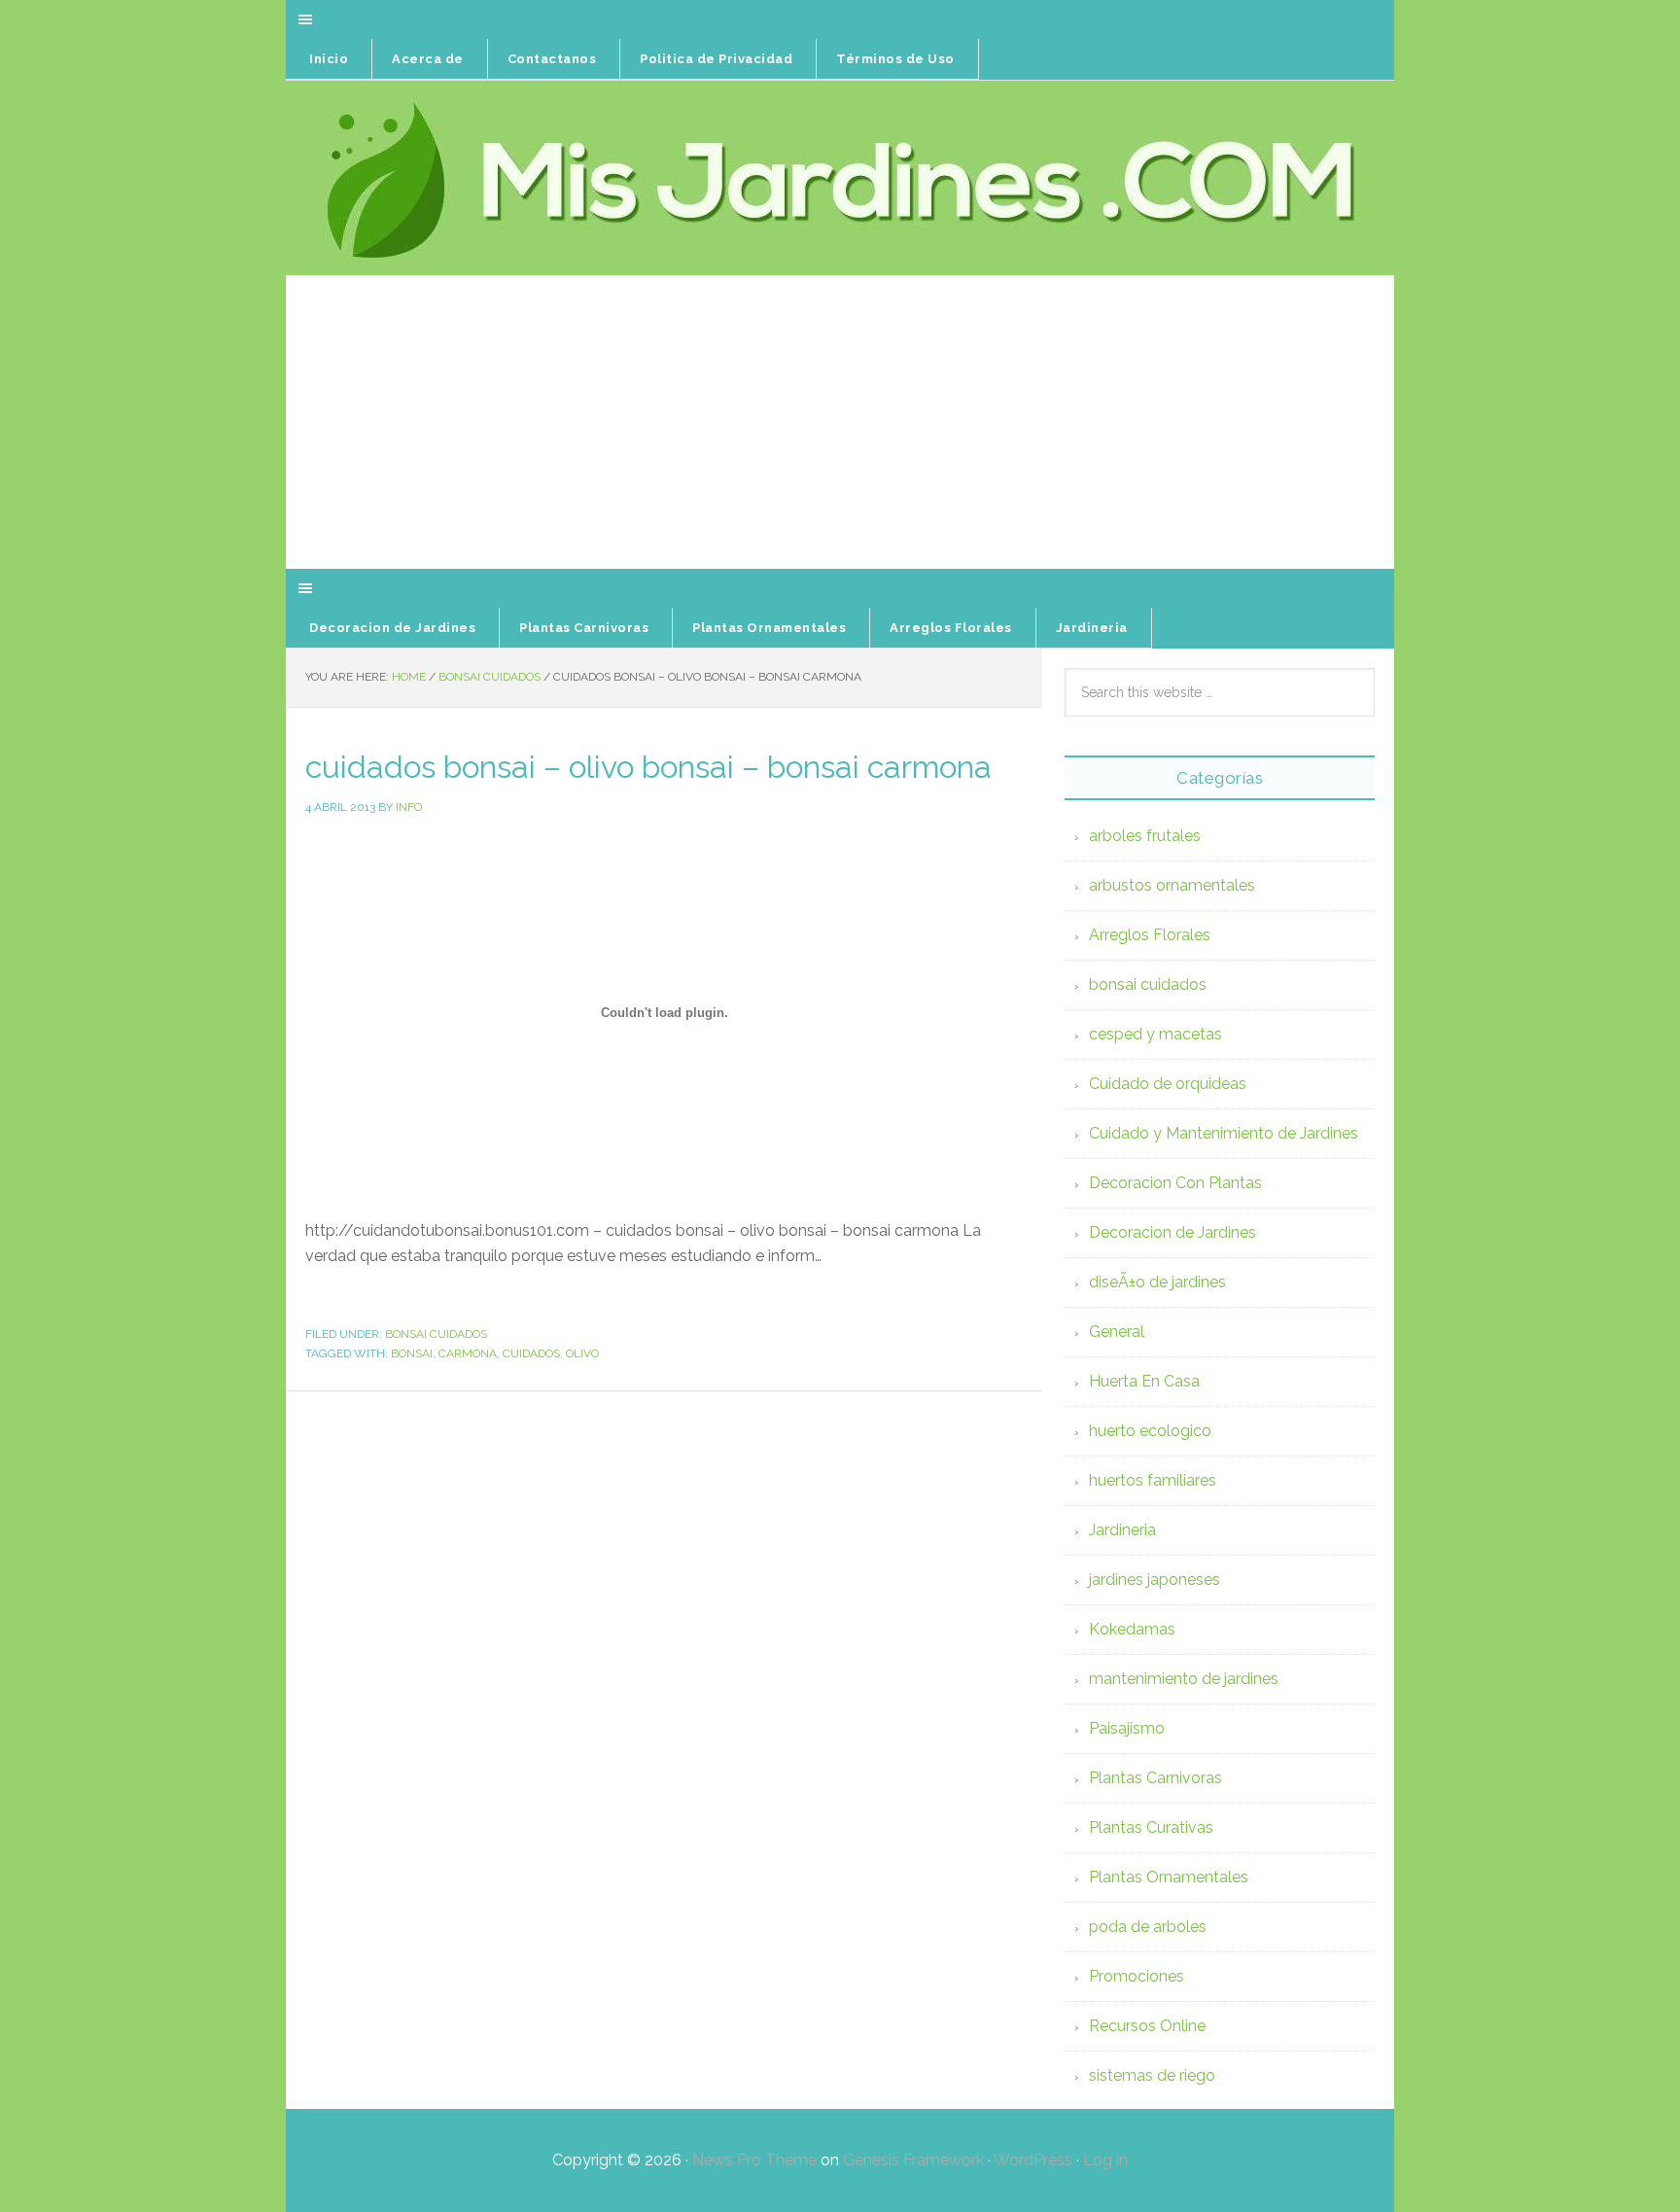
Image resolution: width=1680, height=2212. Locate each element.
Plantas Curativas (1151, 1827)
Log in (1105, 2160)
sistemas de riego (1152, 2075)
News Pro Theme (754, 2160)
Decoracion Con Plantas (1175, 1183)
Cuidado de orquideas (1168, 1084)
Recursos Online (1147, 2026)
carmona (468, 1353)
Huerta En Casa (1144, 1381)
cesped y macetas (1155, 1034)
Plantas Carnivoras (1155, 1778)
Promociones (1137, 1976)
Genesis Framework (913, 2160)
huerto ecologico (1150, 1431)
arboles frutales (1145, 836)
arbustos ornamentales (1172, 885)
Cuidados (531, 1353)
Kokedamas (1132, 1629)
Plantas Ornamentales (1169, 1877)
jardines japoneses (1155, 1580)
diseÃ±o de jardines (1157, 1282)
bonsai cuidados (436, 1334)
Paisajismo (1127, 1728)
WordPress (1033, 2160)
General (1117, 1332)
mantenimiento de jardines (1184, 1679)
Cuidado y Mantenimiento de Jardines (1224, 1133)
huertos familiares (1153, 1480)
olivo (582, 1353)
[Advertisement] (840, 423)
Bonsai (412, 1353)
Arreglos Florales (1150, 935)
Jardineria (1122, 1530)
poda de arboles (1148, 1927)
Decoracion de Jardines (1172, 1232)
